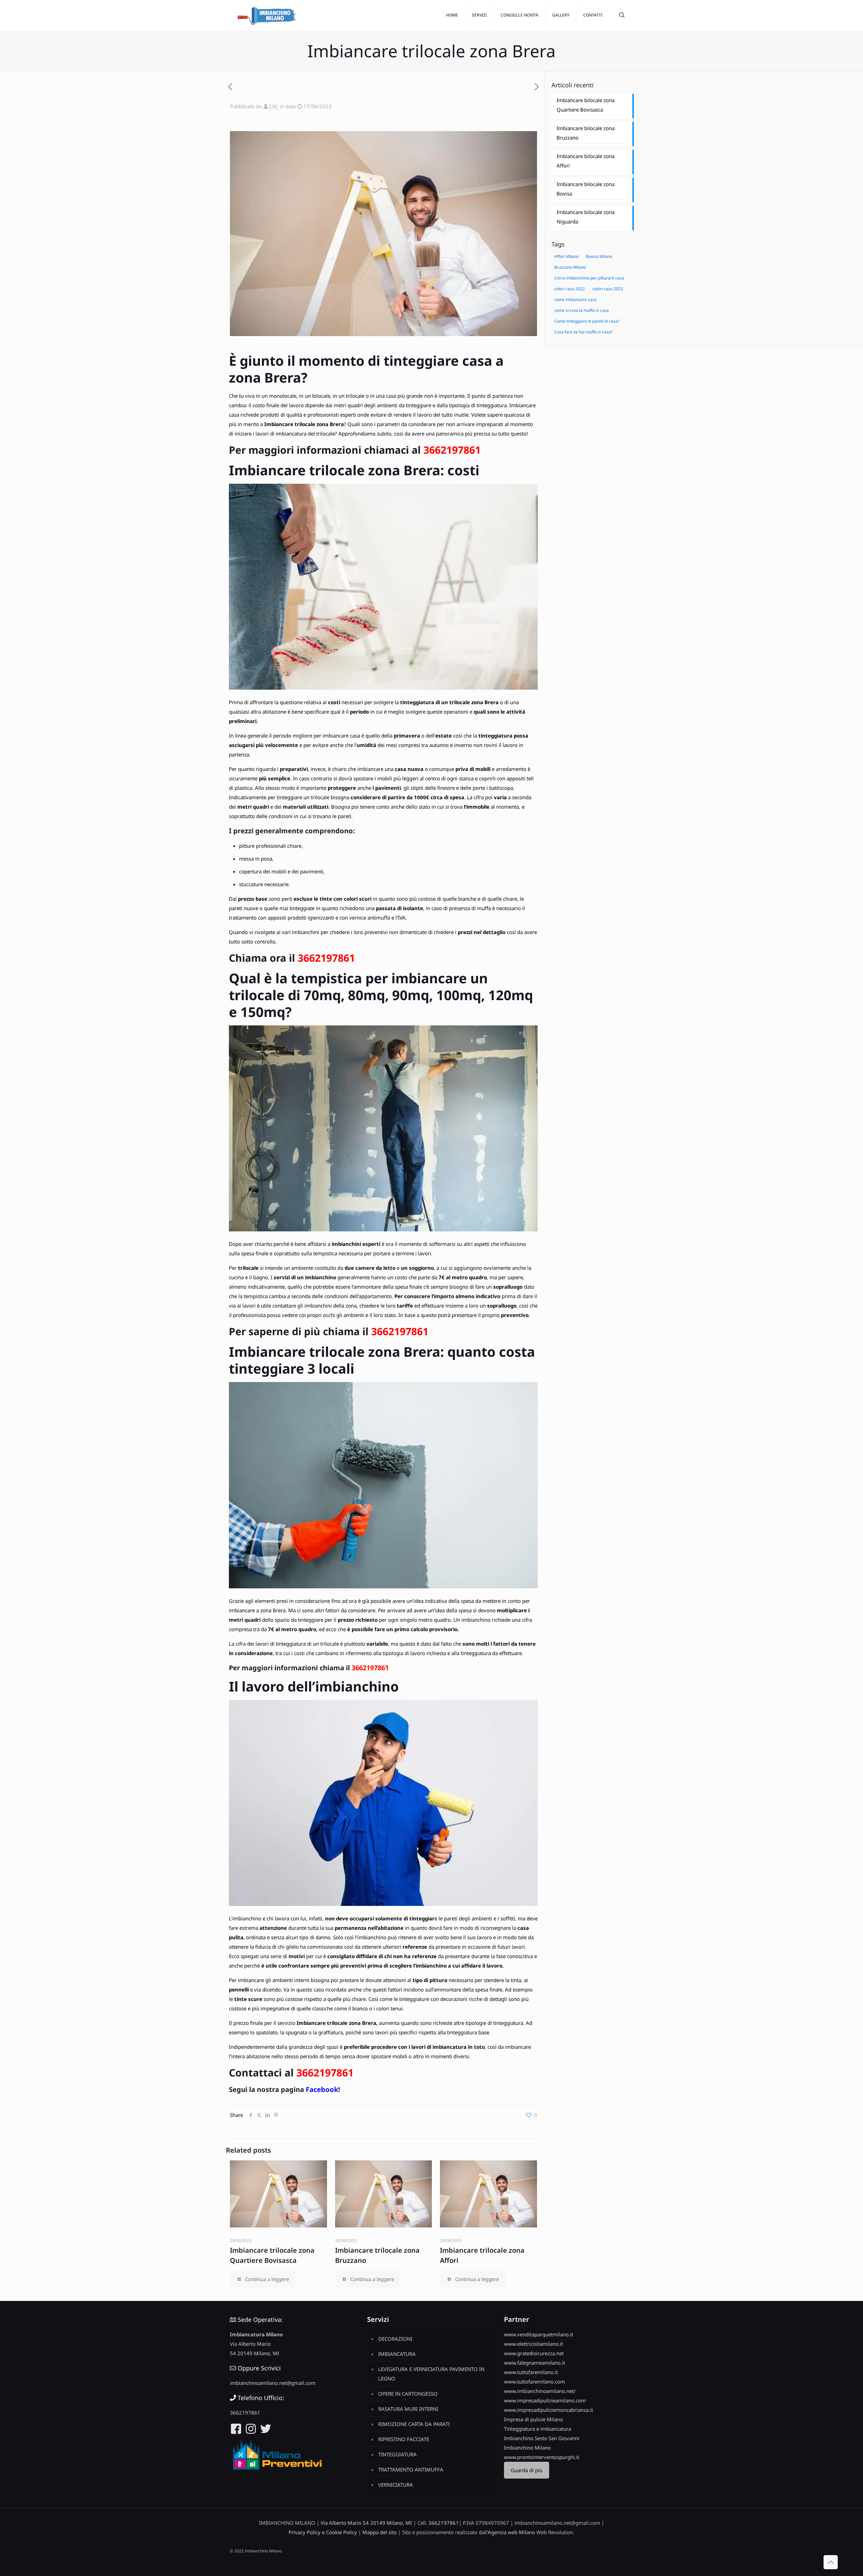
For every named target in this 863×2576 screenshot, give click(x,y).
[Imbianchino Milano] (267, 15)
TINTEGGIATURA (397, 2454)
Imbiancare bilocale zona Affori (586, 161)
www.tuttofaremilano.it (531, 2372)
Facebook (322, 2089)
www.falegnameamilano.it (534, 2363)
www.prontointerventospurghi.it (542, 2457)
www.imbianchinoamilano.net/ (540, 2391)
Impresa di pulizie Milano (533, 2419)
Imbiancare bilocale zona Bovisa (586, 189)
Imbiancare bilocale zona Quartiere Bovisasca (586, 105)
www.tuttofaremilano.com (534, 2382)
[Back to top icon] (831, 2562)
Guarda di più (527, 2470)
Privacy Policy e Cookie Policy (323, 2532)
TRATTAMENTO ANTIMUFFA (411, 2469)
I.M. (274, 106)
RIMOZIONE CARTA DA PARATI (414, 2424)
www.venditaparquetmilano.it (539, 2334)
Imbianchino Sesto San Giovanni (542, 2438)
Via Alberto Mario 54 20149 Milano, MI (366, 2523)
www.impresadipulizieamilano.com (545, 2400)
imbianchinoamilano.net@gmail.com (273, 2383)
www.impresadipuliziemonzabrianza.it (548, 2410)
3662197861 (452, 450)
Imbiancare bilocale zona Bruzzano (586, 133)
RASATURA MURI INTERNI (408, 2409)
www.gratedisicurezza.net (534, 2353)
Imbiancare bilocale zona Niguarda (586, 217)
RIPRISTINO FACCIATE (404, 2439)
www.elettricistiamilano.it (533, 2344)
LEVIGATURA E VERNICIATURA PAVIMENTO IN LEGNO (431, 2374)
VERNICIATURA (396, 2485)
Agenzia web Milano (511, 2532)
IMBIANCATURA (397, 2354)
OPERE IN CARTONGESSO (408, 2394)
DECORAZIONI (395, 2339)
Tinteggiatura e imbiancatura (538, 2429)
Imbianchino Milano (527, 2448)
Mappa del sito (380, 2532)
